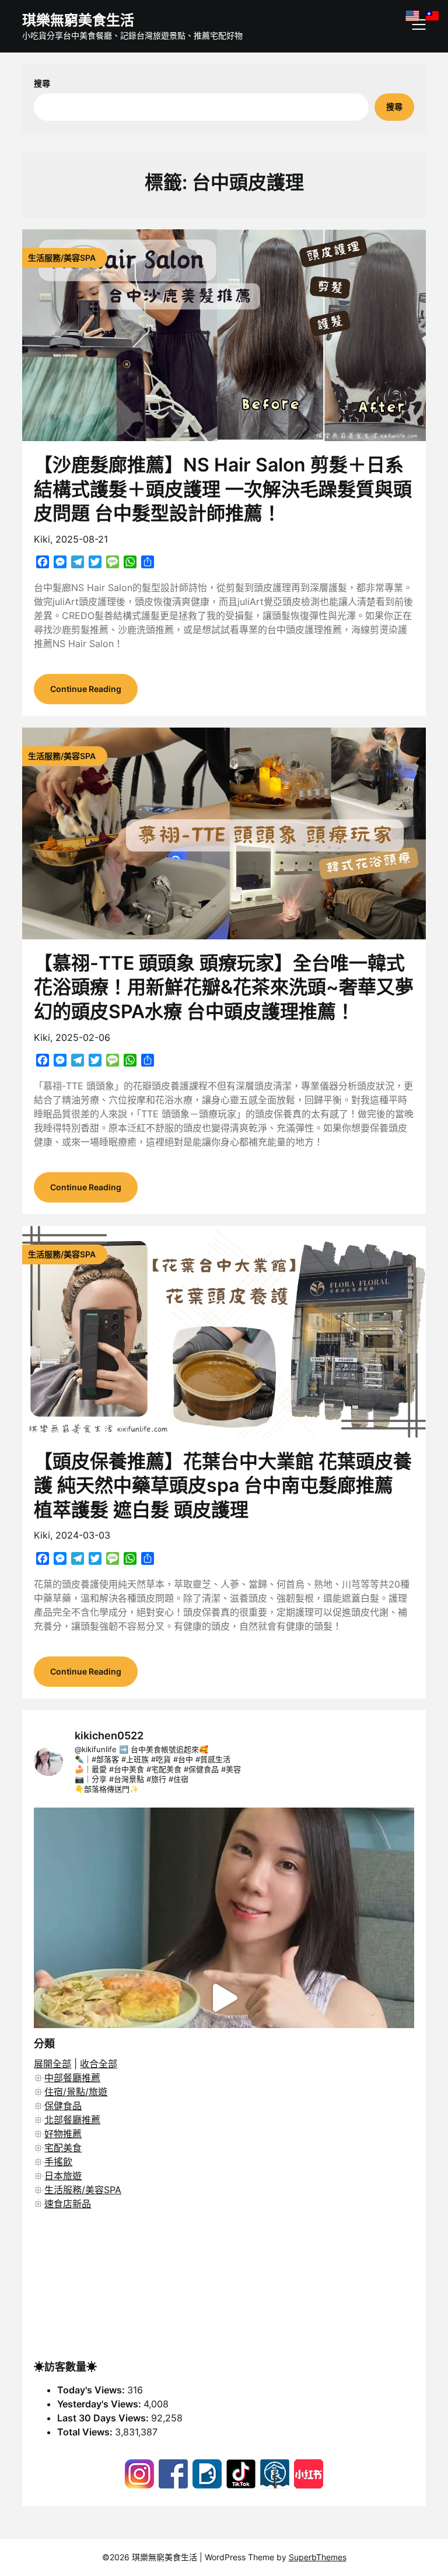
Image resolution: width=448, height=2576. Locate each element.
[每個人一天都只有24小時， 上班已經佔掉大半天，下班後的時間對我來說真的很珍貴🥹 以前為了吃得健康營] (224, 1997)
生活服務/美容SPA (83, 2190)
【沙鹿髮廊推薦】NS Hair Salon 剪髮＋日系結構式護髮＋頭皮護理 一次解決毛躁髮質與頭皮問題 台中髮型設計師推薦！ (223, 489)
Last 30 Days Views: (104, 2418)
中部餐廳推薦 (72, 2078)
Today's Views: (92, 2390)
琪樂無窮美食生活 (78, 20)
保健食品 (63, 2106)
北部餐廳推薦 (72, 2120)
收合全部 (99, 2064)
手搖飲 (58, 2162)
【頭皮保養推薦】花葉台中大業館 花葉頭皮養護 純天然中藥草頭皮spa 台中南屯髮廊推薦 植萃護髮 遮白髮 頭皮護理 (223, 1486)
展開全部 (52, 2064)
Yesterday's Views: (100, 2404)
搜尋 (42, 83)
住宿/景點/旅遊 (76, 2092)
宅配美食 (63, 2148)
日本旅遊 (63, 2176)
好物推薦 (63, 2134)
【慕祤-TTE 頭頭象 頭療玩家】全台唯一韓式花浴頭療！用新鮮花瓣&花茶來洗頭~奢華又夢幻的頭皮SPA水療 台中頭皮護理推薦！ (224, 987)
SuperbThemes (318, 2557)
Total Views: (86, 2432)
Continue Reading (86, 689)
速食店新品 (68, 2204)
